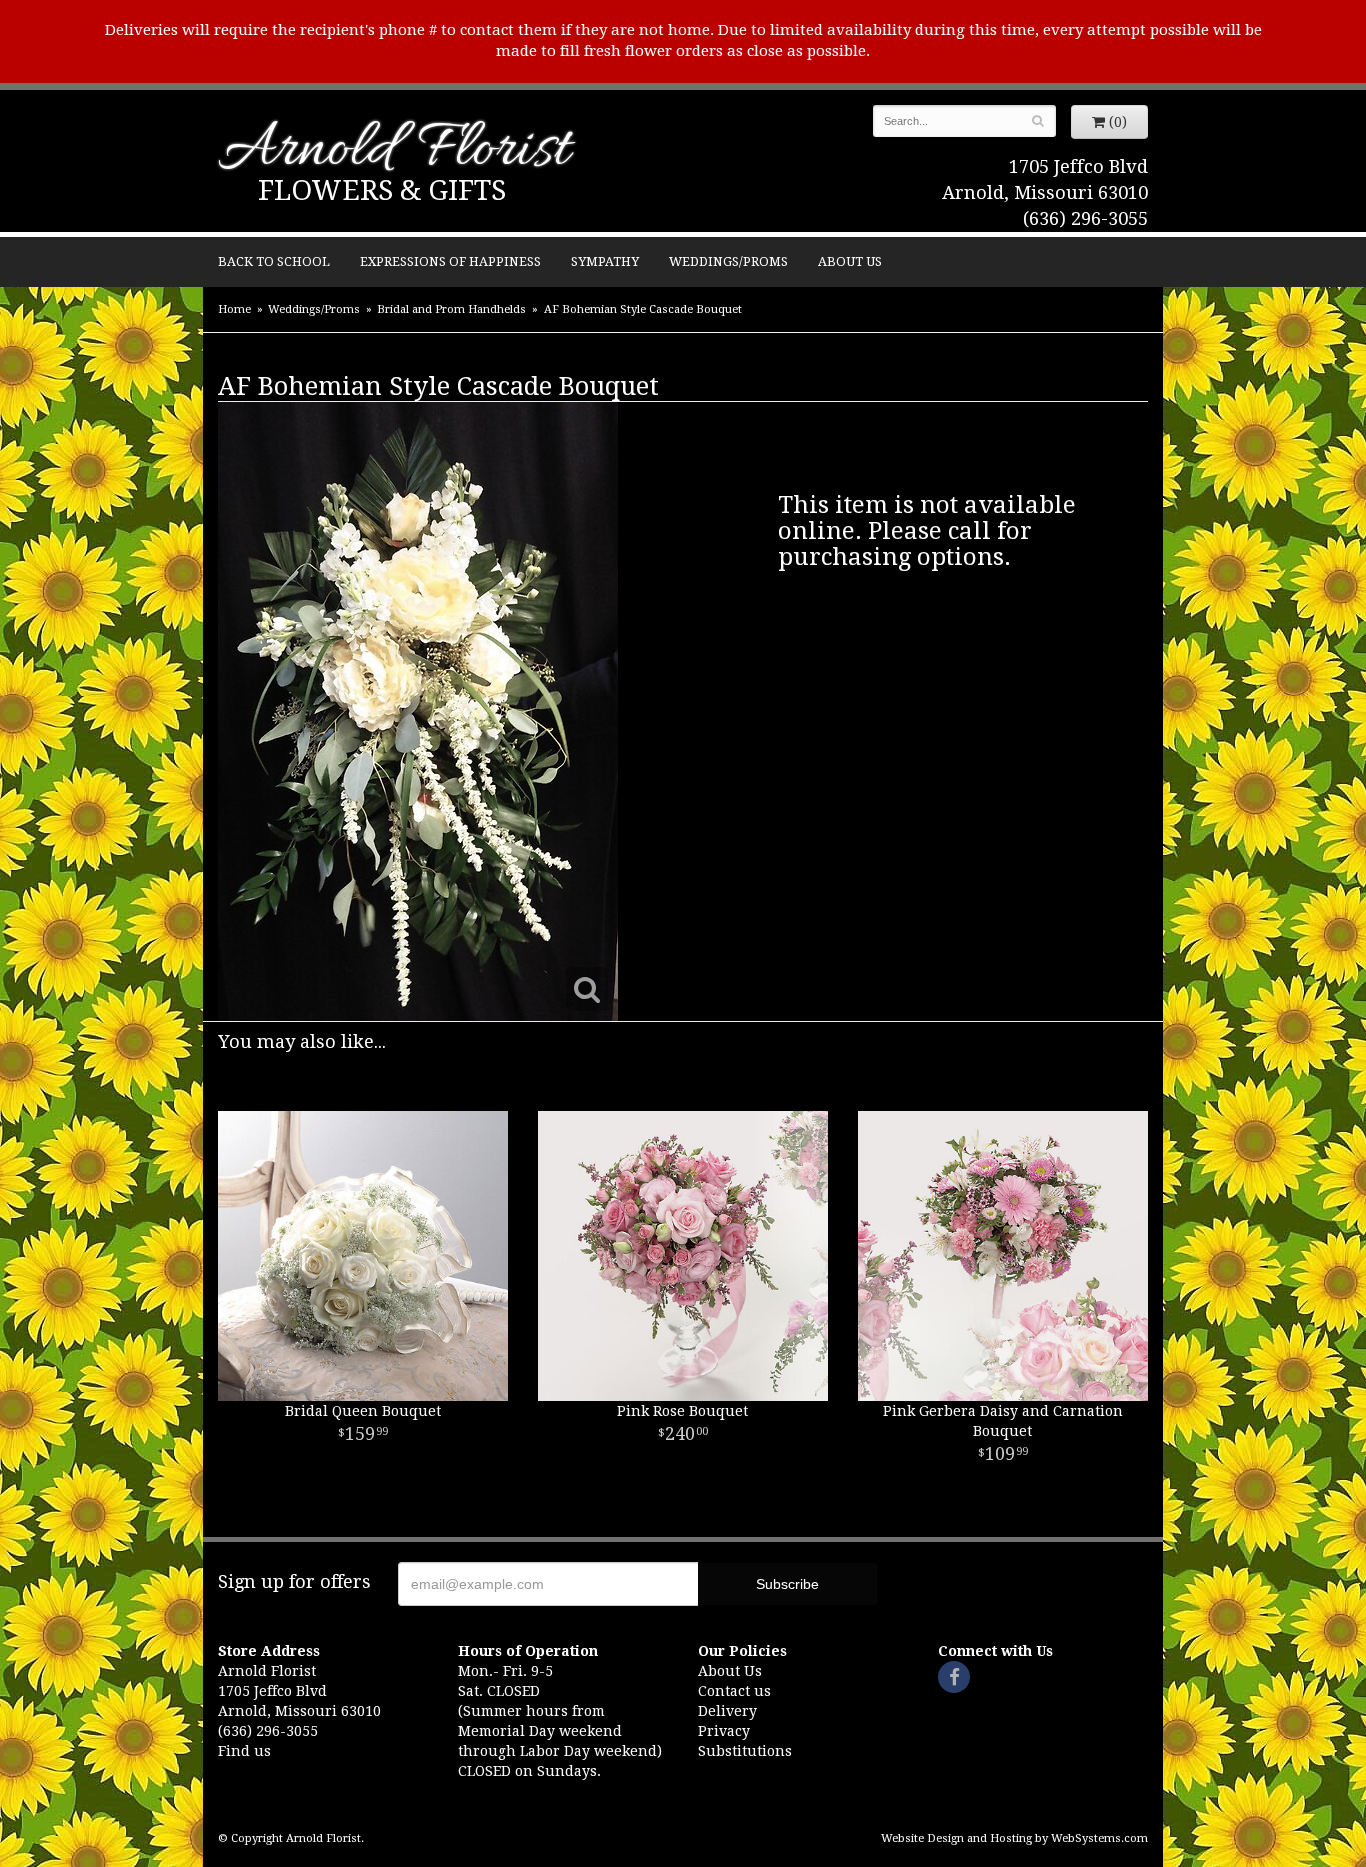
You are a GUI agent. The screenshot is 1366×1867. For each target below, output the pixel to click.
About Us (850, 261)
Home (234, 309)
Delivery (727, 1711)
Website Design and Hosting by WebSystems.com (1014, 1838)
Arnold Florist (394, 151)
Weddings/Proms (728, 261)
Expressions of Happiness (450, 261)
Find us (244, 1751)
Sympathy (605, 261)
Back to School (274, 261)
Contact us (734, 1691)
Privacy (724, 1731)
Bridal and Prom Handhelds (451, 309)
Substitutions (745, 1751)
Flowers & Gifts (382, 190)
